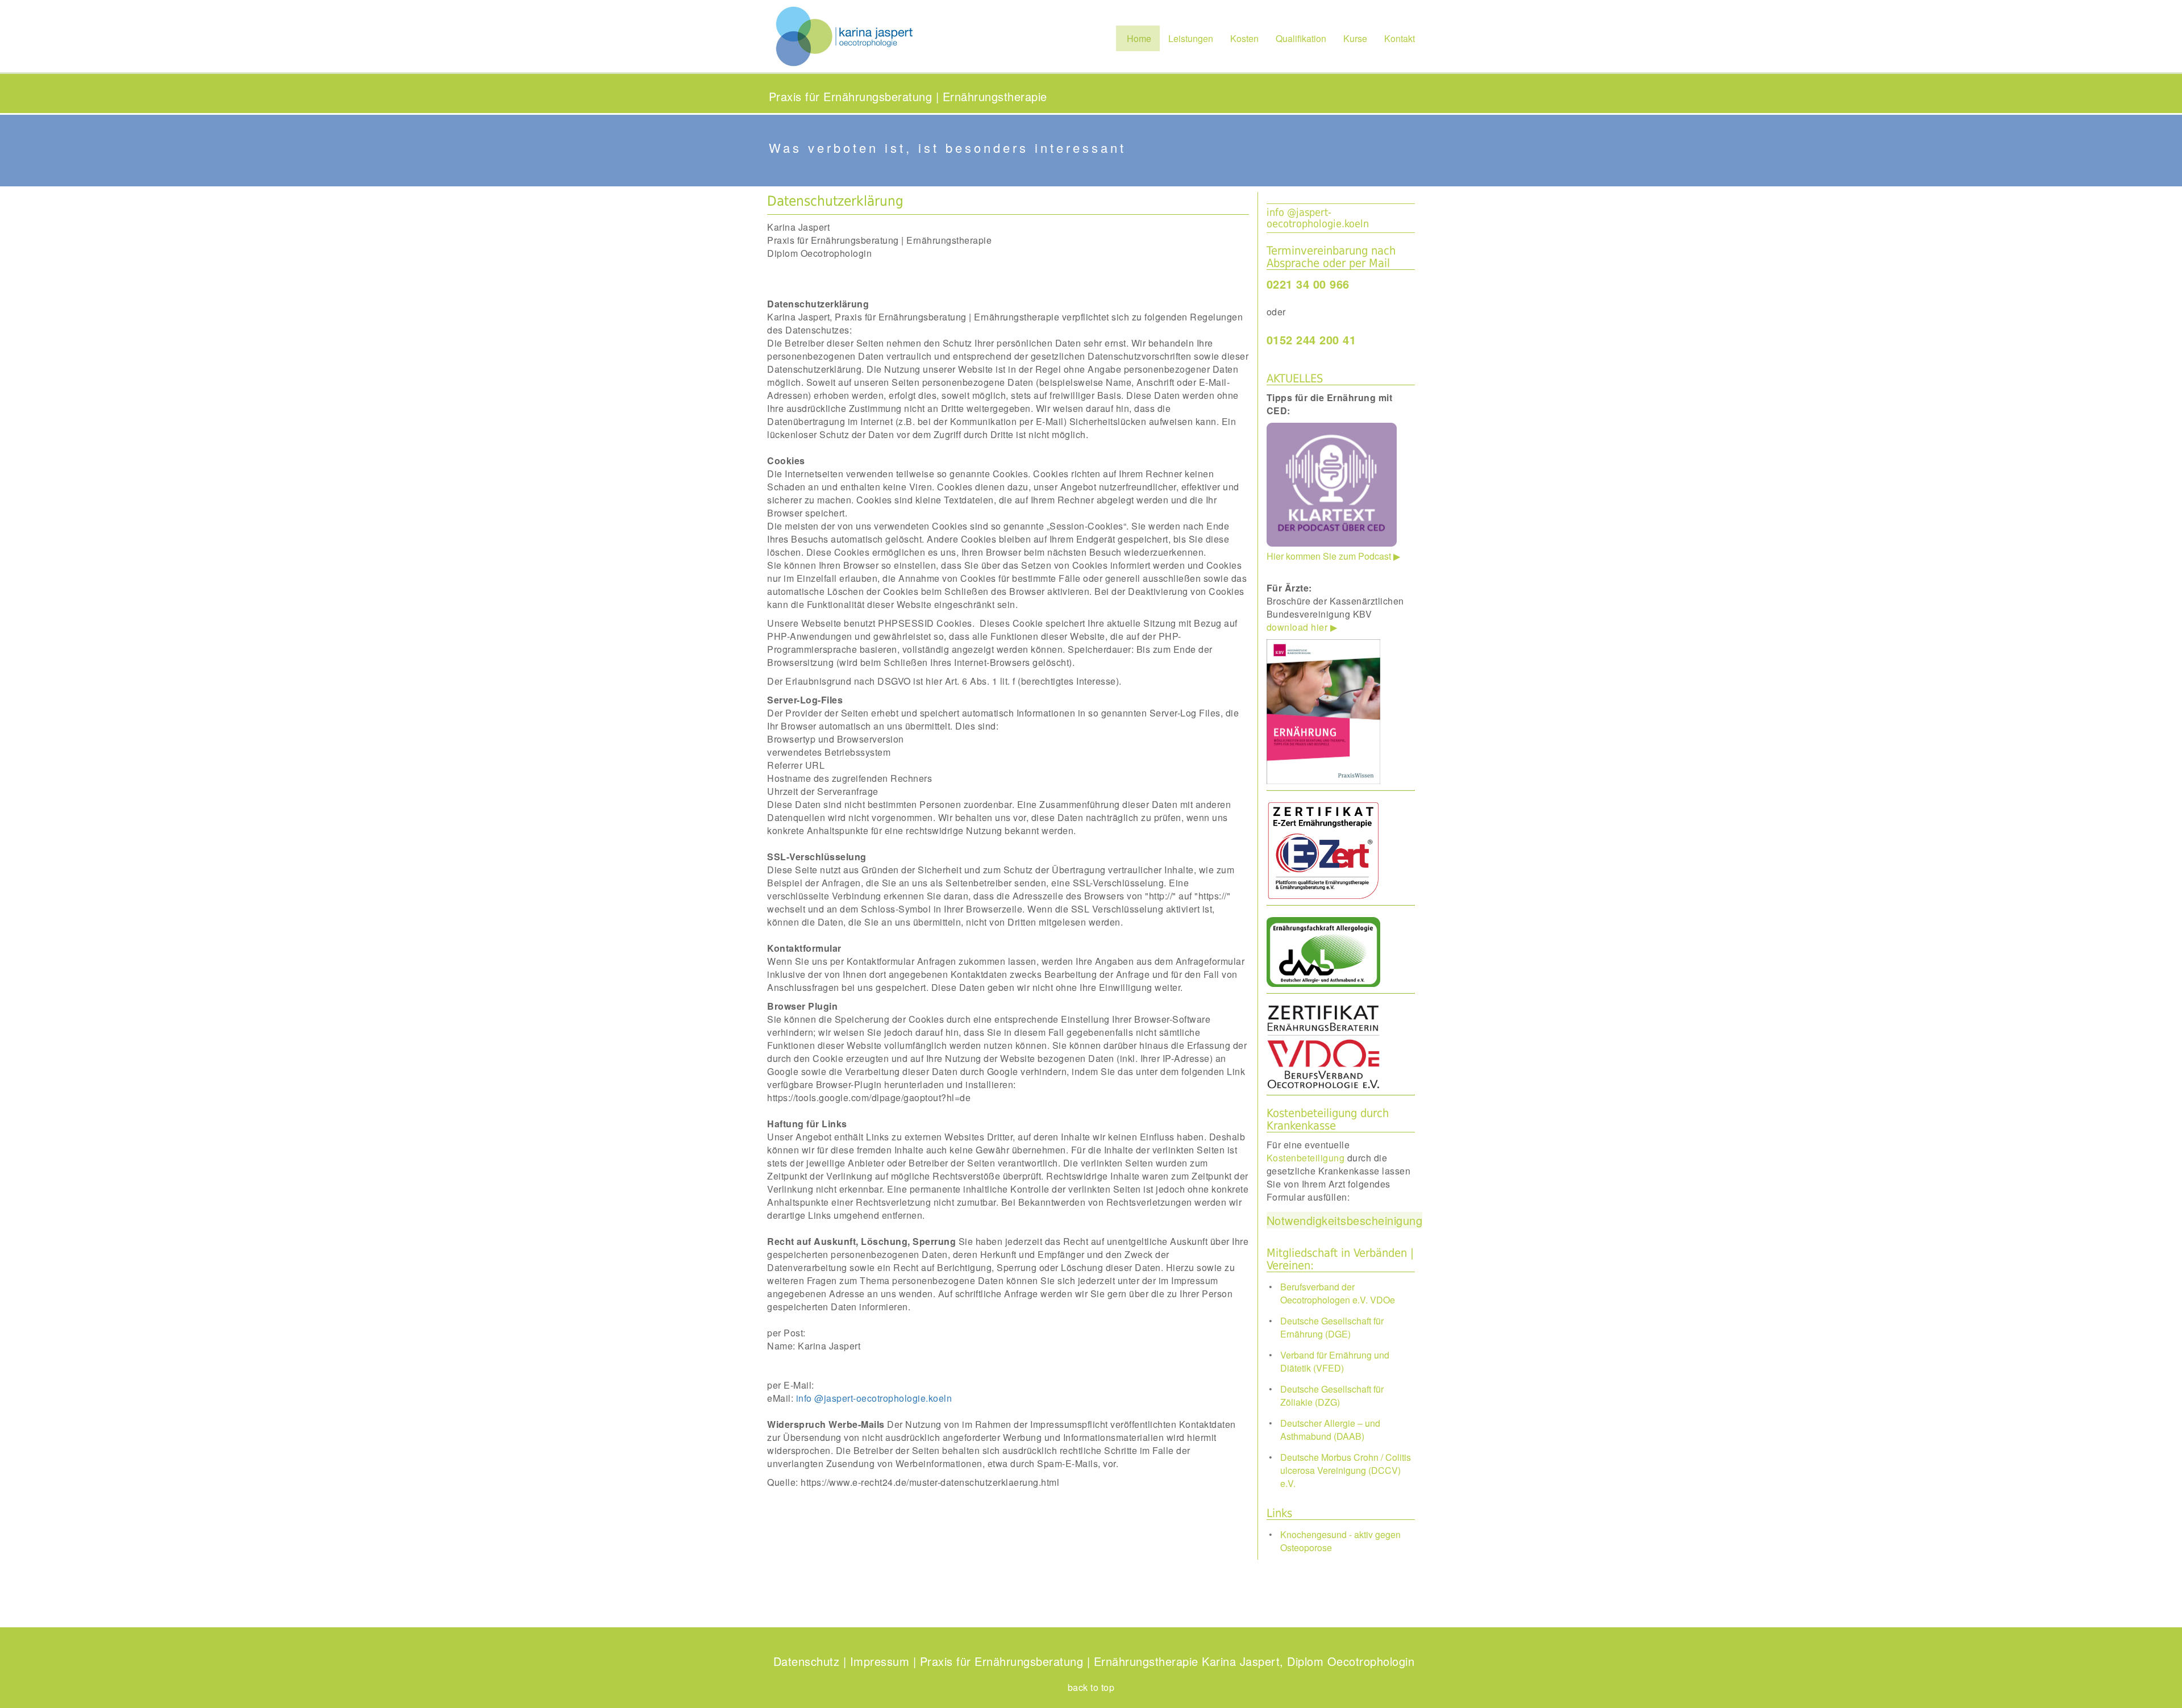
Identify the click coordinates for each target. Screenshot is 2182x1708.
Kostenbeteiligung (1306, 1158)
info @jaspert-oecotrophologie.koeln (1318, 218)
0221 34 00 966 (1308, 284)
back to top (1091, 1687)
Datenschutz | (810, 1661)
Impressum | (883, 1661)
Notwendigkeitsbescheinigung (1345, 1220)
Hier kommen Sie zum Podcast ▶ (1333, 477)
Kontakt (1400, 38)
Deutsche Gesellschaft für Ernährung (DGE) (1332, 1327)
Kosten (1244, 38)
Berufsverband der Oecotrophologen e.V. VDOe (1338, 1293)
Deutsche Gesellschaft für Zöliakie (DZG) (1332, 1395)
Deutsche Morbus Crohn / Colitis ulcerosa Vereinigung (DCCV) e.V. (1346, 1470)
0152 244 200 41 (1311, 339)
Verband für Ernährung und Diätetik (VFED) (1335, 1361)
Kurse (1355, 38)
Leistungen (1191, 38)
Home (1138, 38)
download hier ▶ (1302, 627)
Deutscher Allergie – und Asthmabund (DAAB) (1330, 1430)
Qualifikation (1301, 38)
